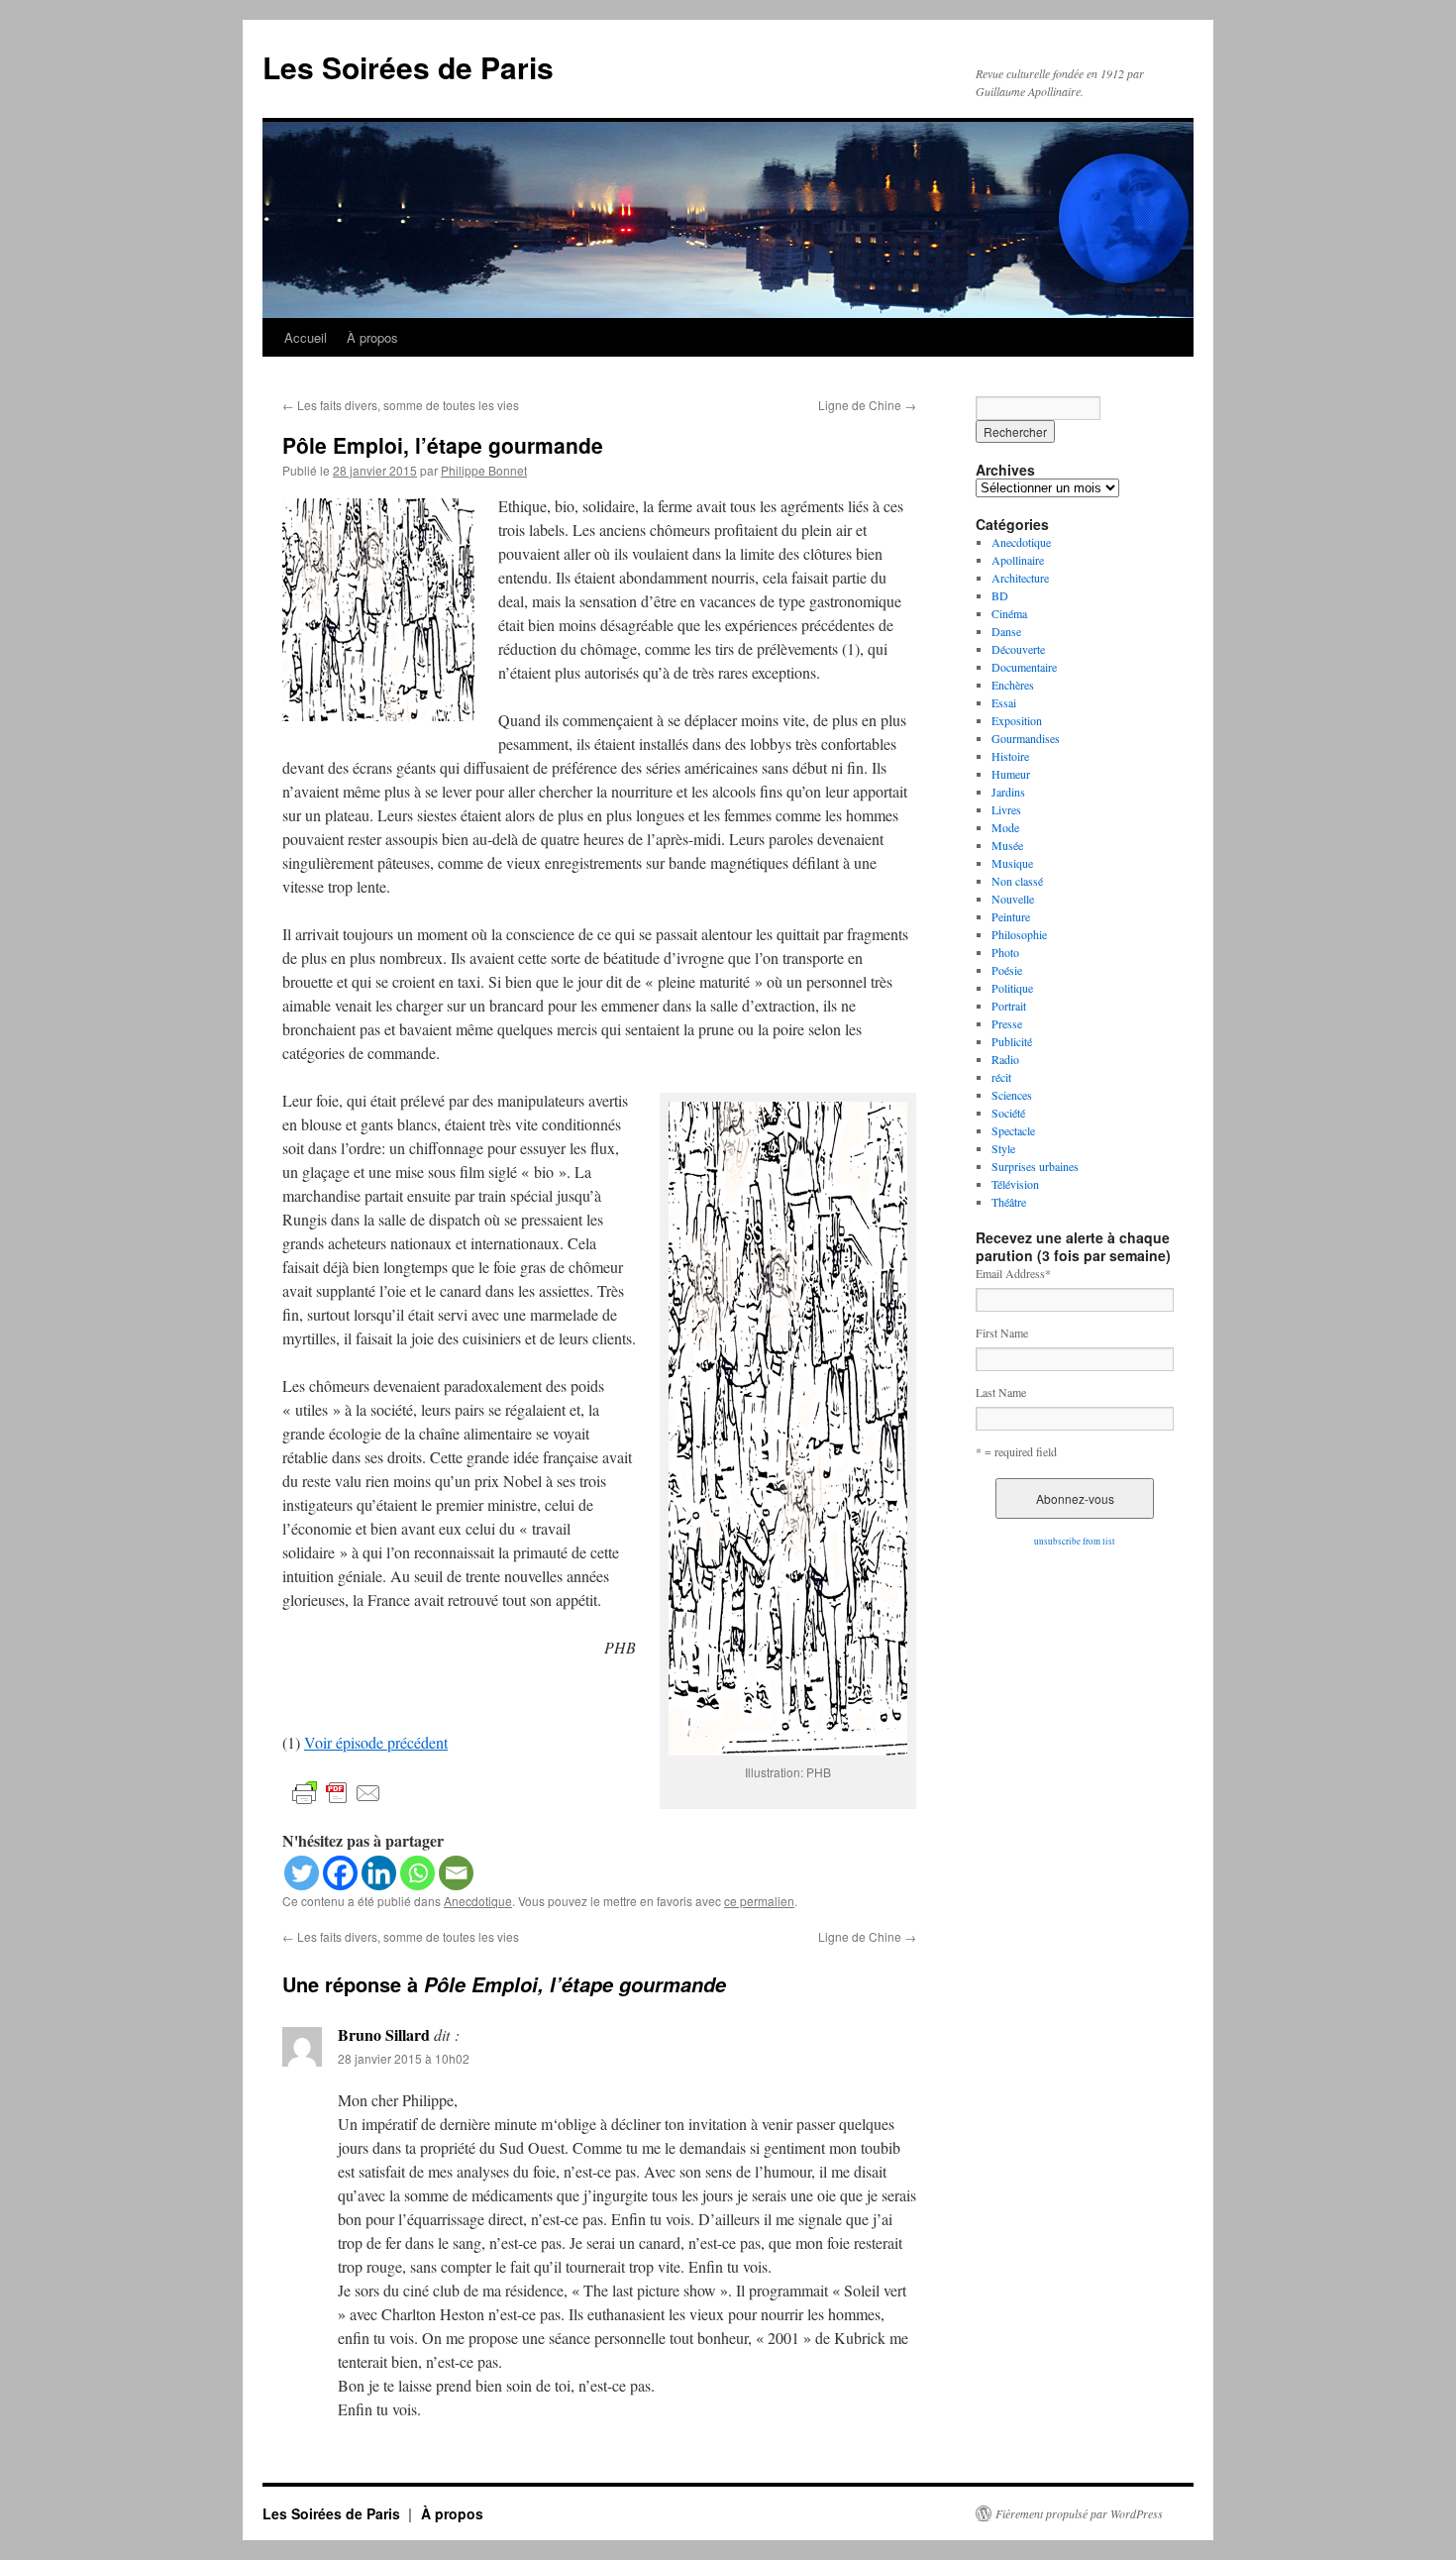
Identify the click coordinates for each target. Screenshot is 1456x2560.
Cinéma (1009, 613)
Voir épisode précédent (376, 1742)
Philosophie (1019, 934)
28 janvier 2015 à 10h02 (404, 2058)
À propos (372, 337)
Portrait (1009, 1006)
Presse (1007, 1023)
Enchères (1013, 685)
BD (1000, 595)
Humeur (1011, 774)
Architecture (1020, 578)
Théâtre (1009, 1202)
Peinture (1011, 916)
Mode (1005, 827)
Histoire (1010, 756)
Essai (1004, 702)
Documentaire (1024, 667)
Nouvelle (1013, 899)
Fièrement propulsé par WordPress (1079, 2513)
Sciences (1012, 1095)
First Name (1002, 1333)
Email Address (1013, 1273)
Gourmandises (1026, 738)
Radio (1005, 1059)
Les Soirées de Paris (408, 67)
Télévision (1015, 1184)
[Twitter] (302, 1873)
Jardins (1008, 792)
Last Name (1001, 1392)
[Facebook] (340, 1873)
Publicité (1012, 1041)
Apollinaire (1018, 560)
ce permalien (759, 1901)
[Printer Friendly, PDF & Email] (337, 1792)
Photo (1005, 952)
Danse (1006, 631)
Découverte (1018, 649)
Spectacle (1013, 1130)
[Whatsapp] (417, 1873)
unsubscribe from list (1075, 1542)
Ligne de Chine (867, 405)
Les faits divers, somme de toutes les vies (401, 405)
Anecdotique (478, 1901)
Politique (1012, 988)
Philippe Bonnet (484, 470)
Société (1008, 1113)
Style (1003, 1148)
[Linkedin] (379, 1873)
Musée (1007, 845)
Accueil (306, 337)
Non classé (1017, 881)
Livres (1006, 809)
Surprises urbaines (1035, 1166)
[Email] (456, 1873)
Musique (1012, 863)
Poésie (1007, 970)
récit (1001, 1077)
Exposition (1017, 720)
